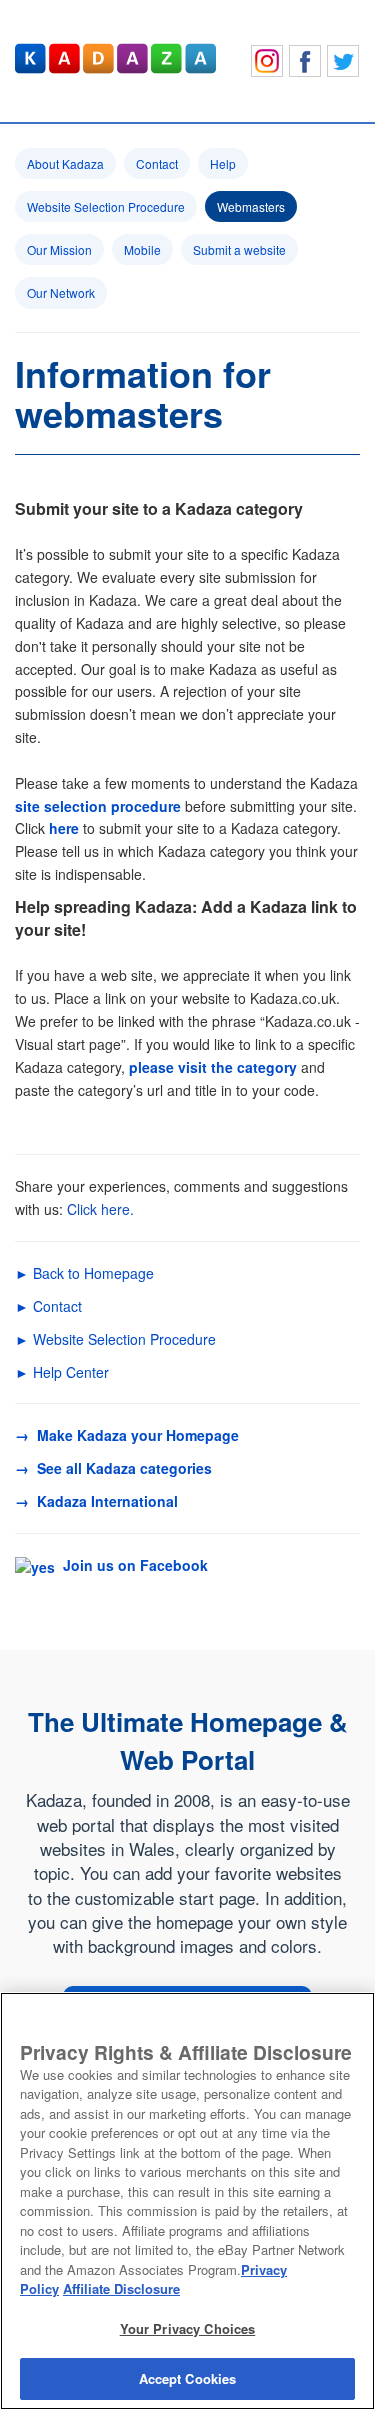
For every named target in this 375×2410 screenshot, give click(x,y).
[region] (187, 2201)
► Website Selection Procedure (115, 1339)
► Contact (48, 1306)
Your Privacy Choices (188, 2328)
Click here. (100, 1209)
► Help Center (62, 1372)
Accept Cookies (188, 2378)
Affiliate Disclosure (121, 2288)
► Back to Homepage (84, 1273)
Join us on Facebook (131, 1565)
